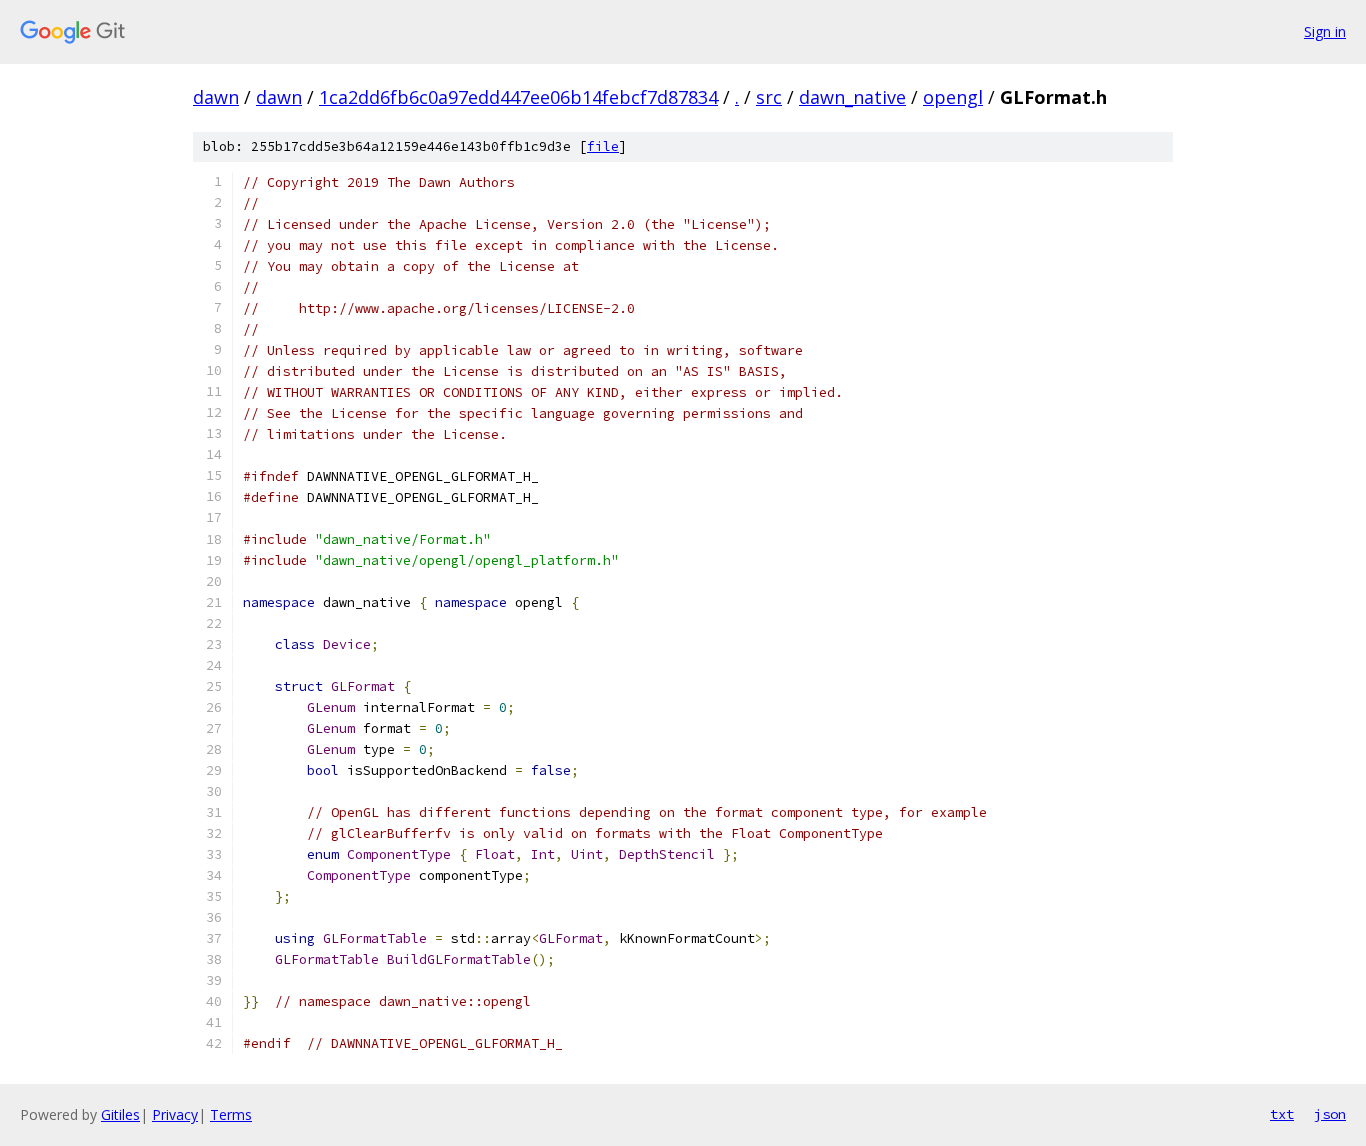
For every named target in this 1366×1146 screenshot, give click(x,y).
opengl (953, 97)
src (769, 97)
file (603, 146)
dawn (216, 97)
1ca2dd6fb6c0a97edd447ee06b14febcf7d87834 (518, 97)
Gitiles (120, 1114)
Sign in (1325, 31)
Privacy (175, 1114)
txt (1282, 1114)
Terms (231, 1114)
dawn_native (852, 97)
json (1330, 1114)
